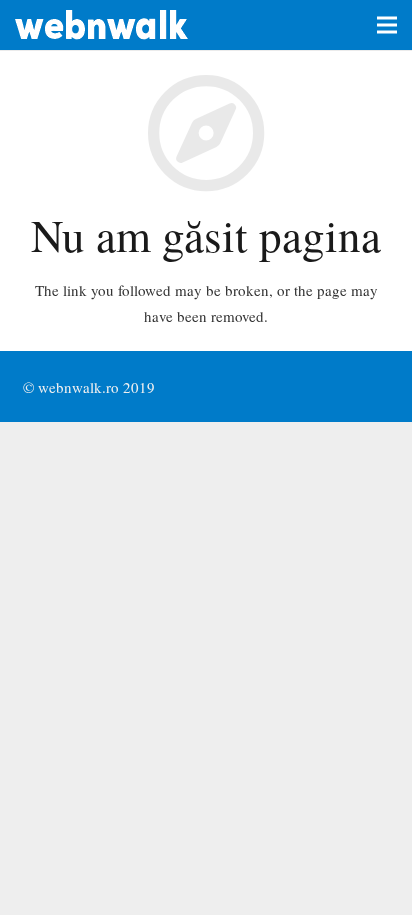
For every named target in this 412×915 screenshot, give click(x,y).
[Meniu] (387, 25)
